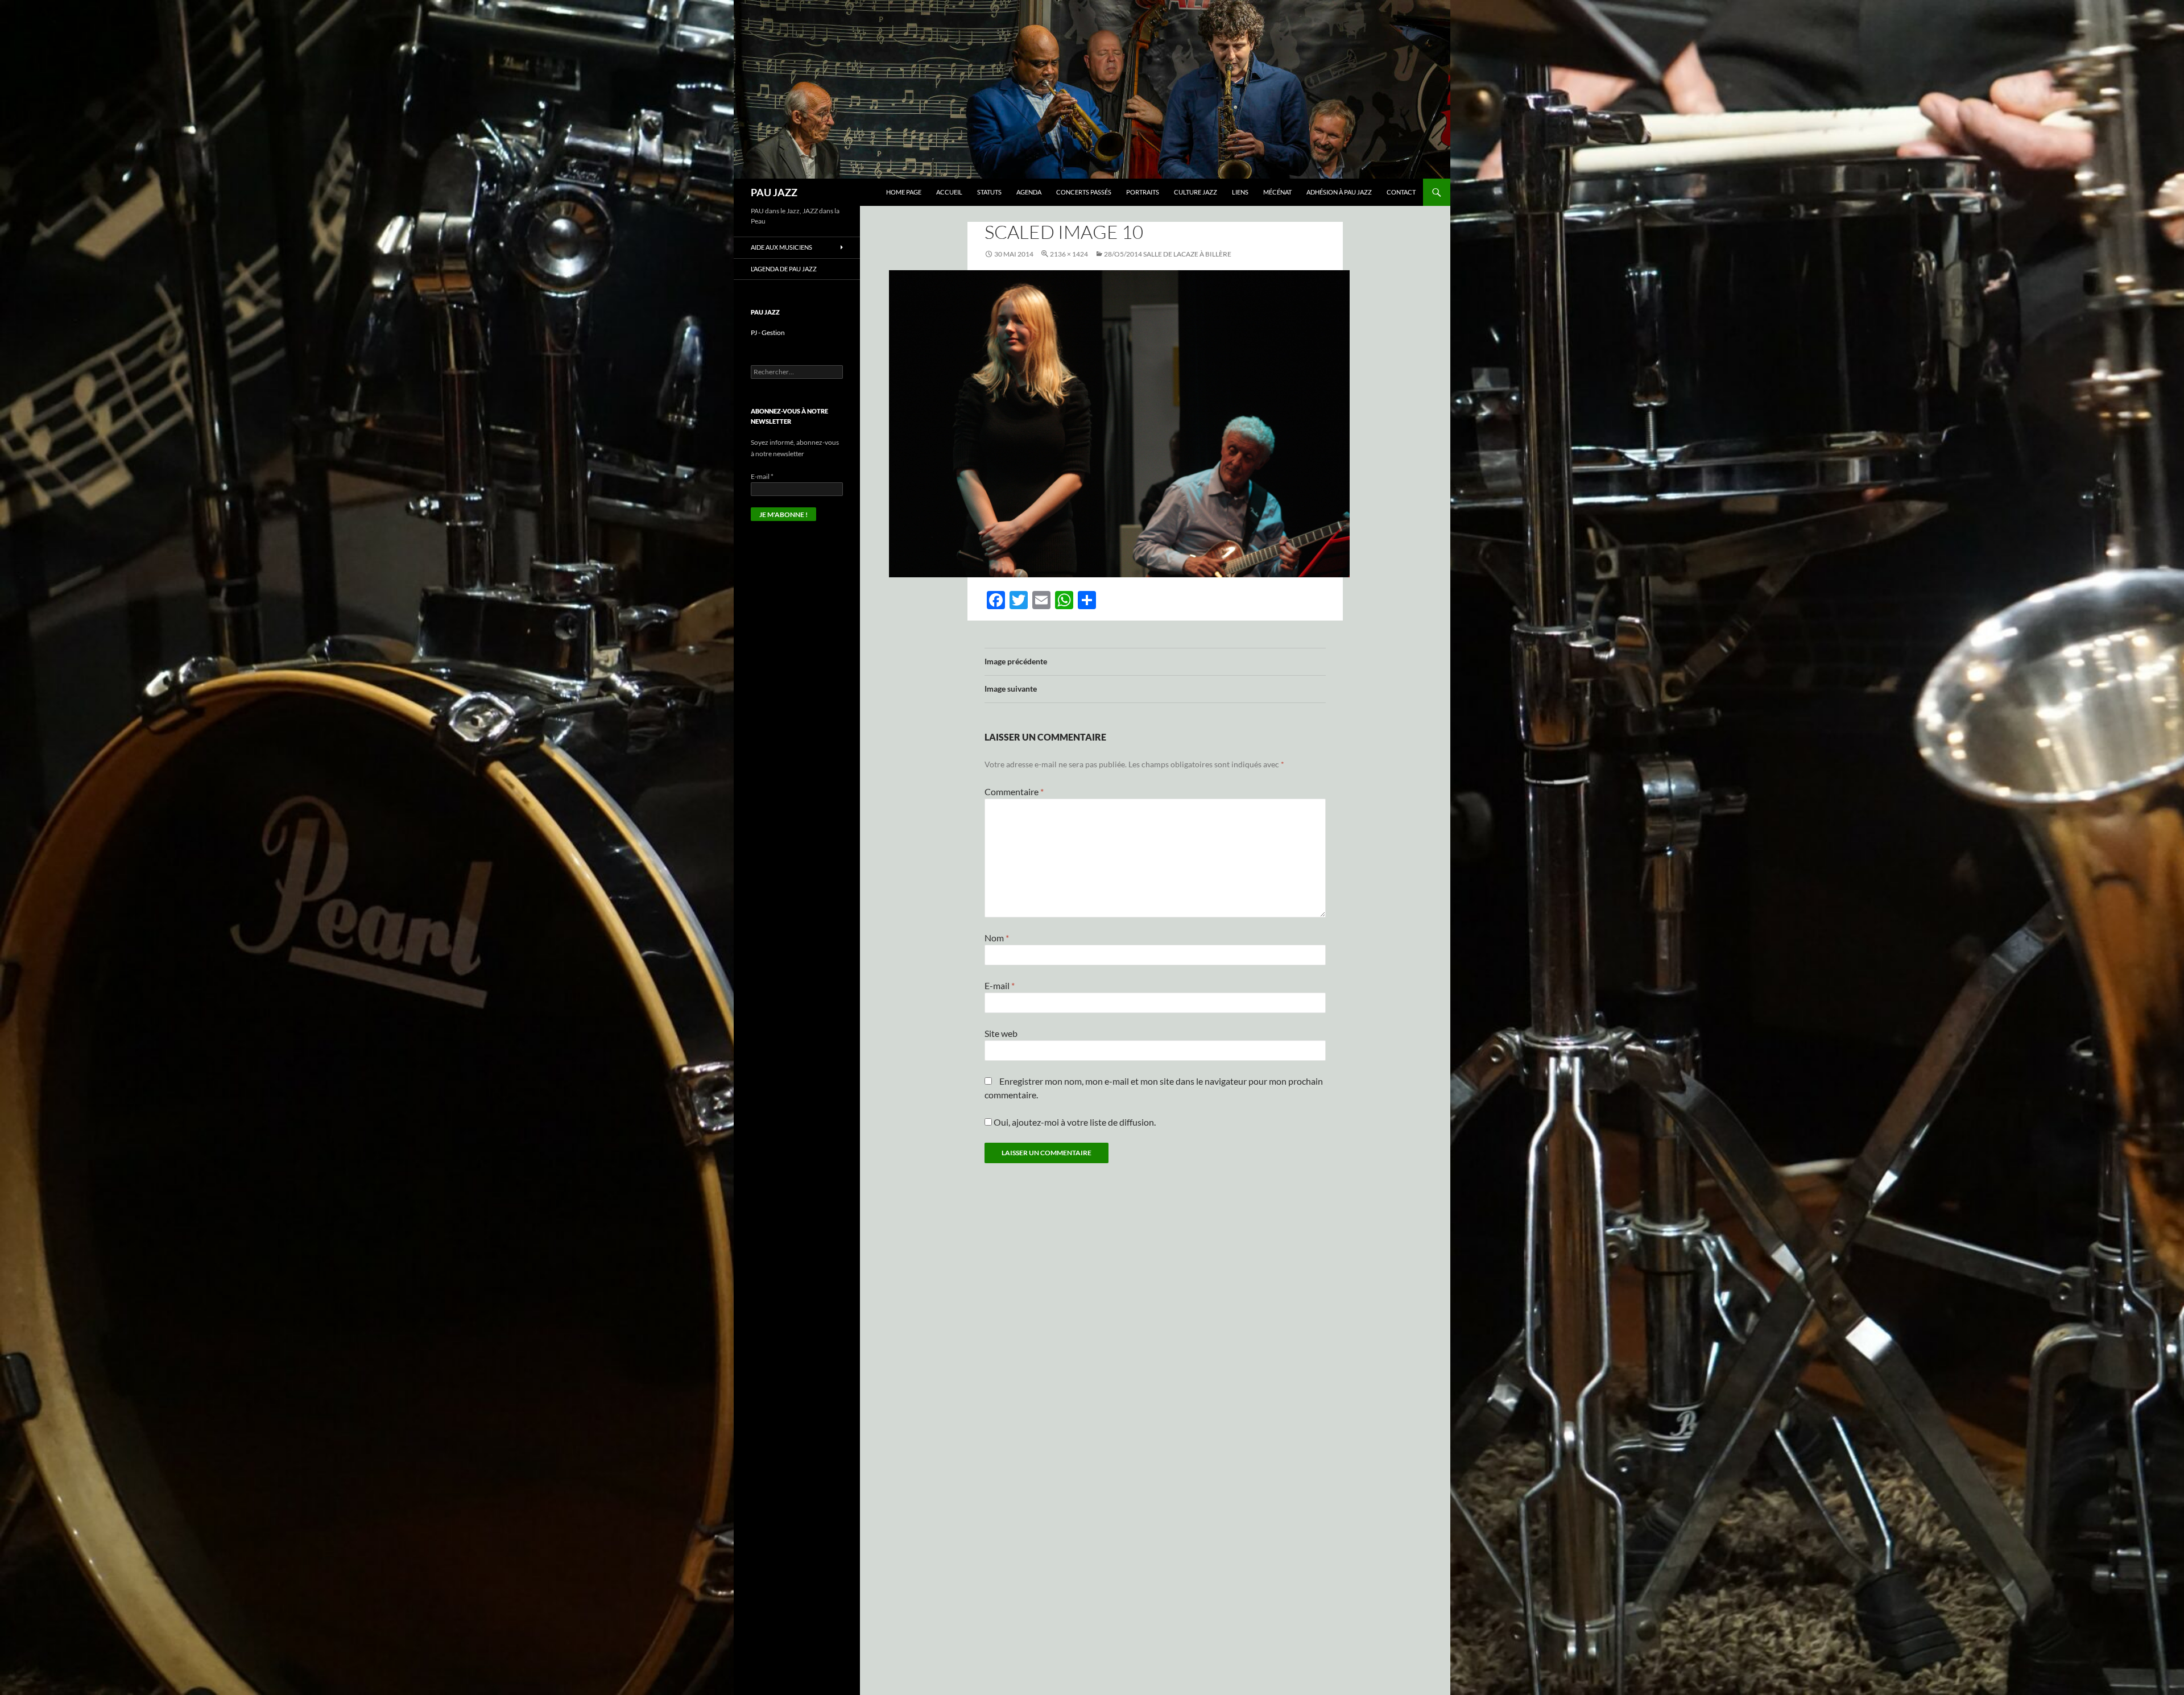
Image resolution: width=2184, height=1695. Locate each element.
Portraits (1143, 192)
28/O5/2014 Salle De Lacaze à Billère (1168, 254)
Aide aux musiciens (781, 247)
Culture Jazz (1196, 192)
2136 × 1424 (1069, 254)
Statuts (989, 192)
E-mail (1000, 985)
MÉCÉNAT (1277, 192)
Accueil (949, 192)
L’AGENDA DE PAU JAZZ (784, 269)
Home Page (904, 192)
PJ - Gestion (768, 332)
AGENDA (1029, 192)
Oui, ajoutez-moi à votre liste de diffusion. (1074, 1122)
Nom (997, 938)
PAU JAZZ (774, 192)
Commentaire (1014, 791)
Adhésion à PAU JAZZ (1339, 192)
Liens (1240, 192)
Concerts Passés (1084, 192)
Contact (1401, 192)
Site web (1001, 1033)
